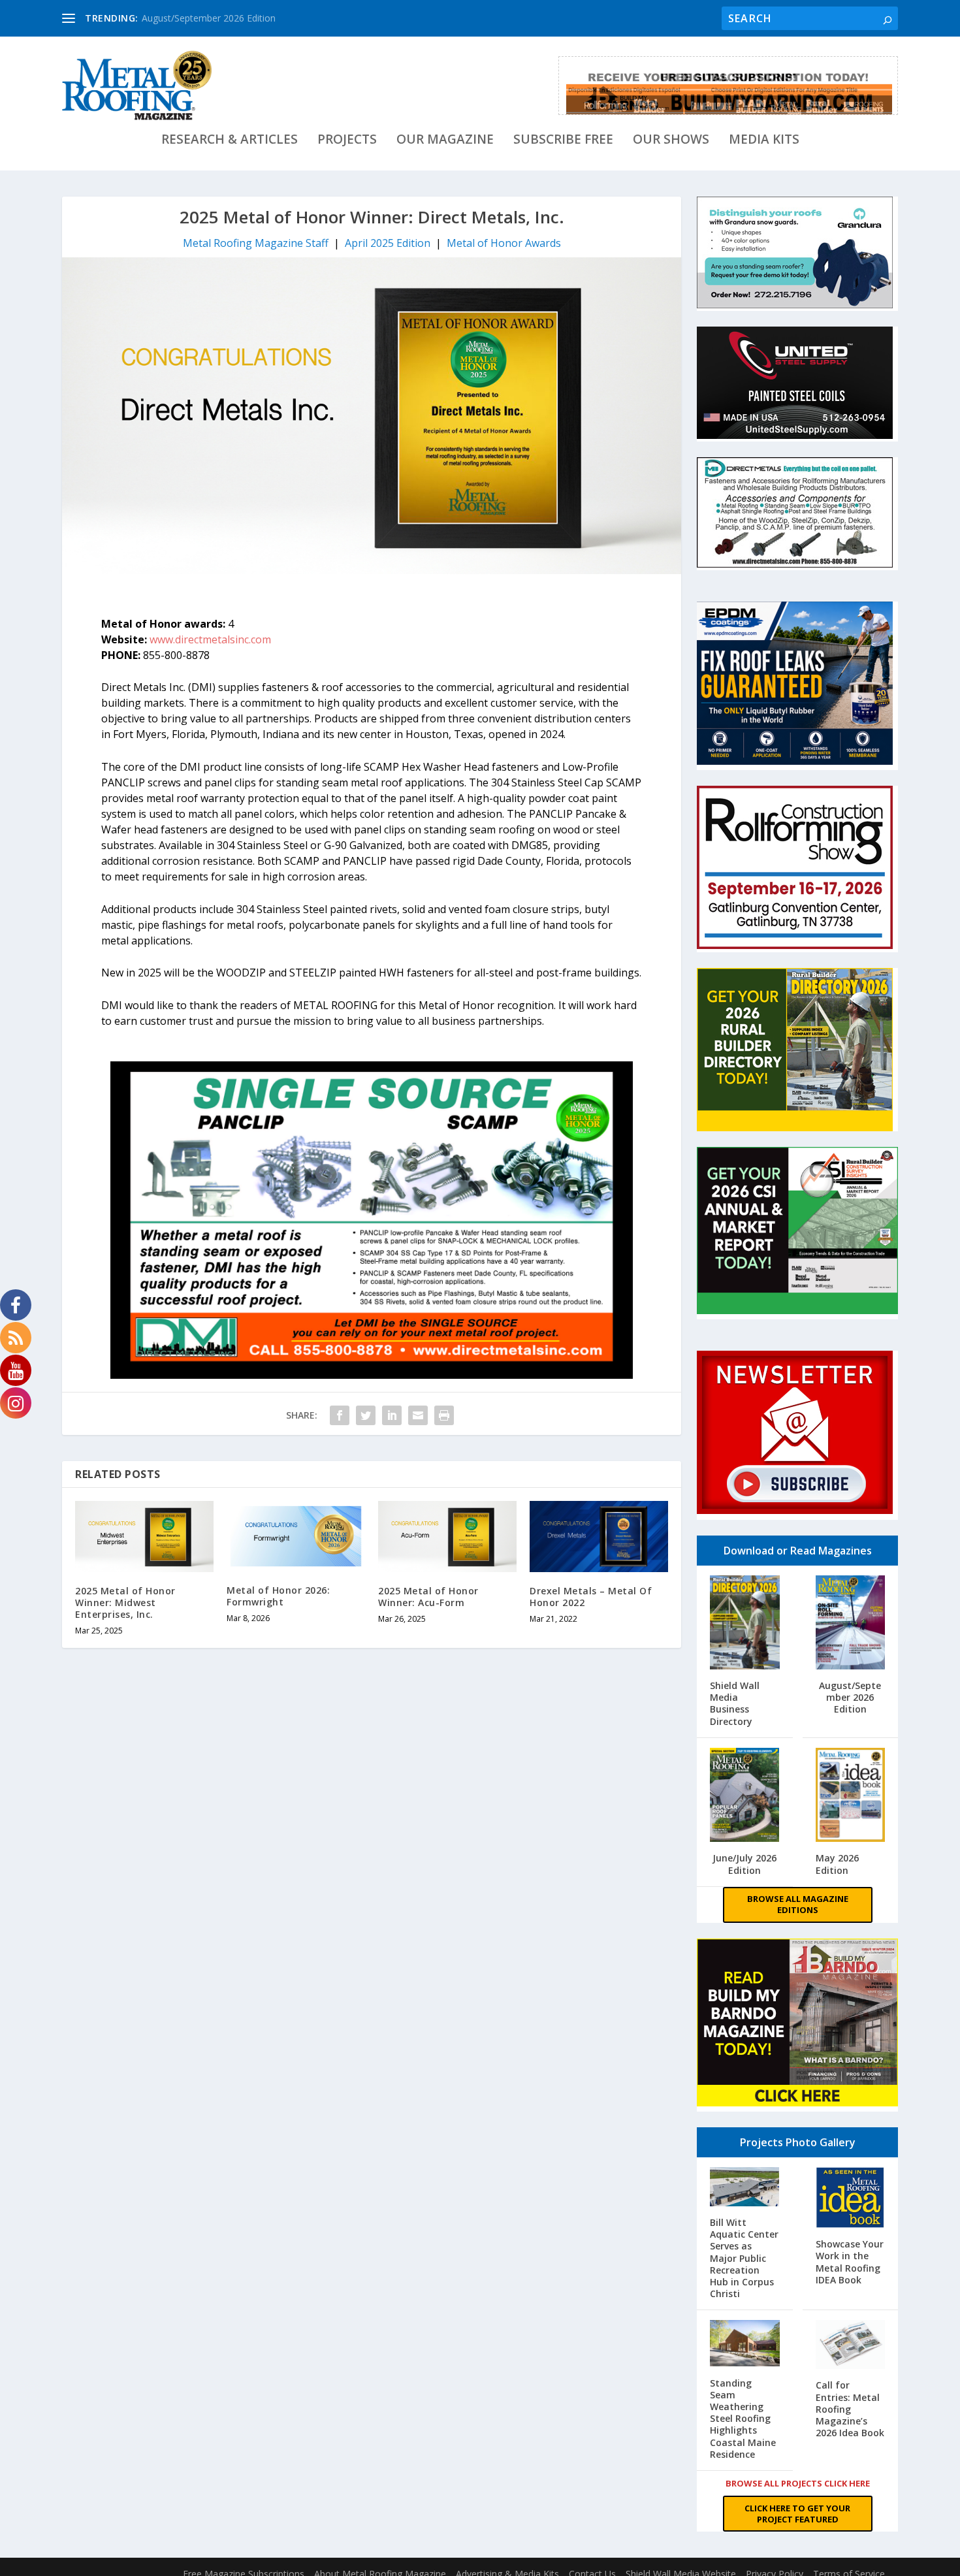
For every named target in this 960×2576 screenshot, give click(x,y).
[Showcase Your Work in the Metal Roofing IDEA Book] (851, 2199)
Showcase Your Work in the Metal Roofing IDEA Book (850, 2262)
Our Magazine (445, 141)
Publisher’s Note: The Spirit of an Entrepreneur (239, 18)
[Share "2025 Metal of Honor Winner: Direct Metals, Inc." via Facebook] (340, 1415)
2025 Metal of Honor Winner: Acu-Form (428, 1597)
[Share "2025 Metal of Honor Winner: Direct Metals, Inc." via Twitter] (366, 1415)
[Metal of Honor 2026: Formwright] (296, 1536)
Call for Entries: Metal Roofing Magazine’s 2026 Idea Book (850, 2409)
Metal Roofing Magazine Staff (256, 243)
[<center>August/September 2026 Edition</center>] (851, 1624)
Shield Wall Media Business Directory (735, 1703)
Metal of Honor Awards (504, 243)
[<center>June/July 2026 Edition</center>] (745, 1796)
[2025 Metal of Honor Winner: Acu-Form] (447, 1536)
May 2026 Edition (837, 1864)
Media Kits (764, 141)
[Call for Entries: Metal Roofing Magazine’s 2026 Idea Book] (851, 2346)
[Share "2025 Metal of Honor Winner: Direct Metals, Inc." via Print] (444, 1415)
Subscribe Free (563, 141)
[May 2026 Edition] (851, 1796)
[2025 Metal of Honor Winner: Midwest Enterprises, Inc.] (144, 1536)
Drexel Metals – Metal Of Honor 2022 (591, 1597)
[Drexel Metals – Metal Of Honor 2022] (599, 1537)
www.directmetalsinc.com (212, 639)
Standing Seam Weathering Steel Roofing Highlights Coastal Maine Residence (743, 2419)
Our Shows (671, 141)
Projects (347, 141)
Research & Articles (230, 141)
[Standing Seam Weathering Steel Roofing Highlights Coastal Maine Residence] (745, 2344)
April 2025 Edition (388, 243)
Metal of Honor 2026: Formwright (278, 1596)
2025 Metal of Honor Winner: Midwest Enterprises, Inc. (125, 1602)
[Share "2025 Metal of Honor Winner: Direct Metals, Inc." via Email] (418, 1415)
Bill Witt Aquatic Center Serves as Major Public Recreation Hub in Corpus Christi (744, 2258)
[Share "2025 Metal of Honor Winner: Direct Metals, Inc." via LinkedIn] (392, 1415)
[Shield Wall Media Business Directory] (745, 1624)
